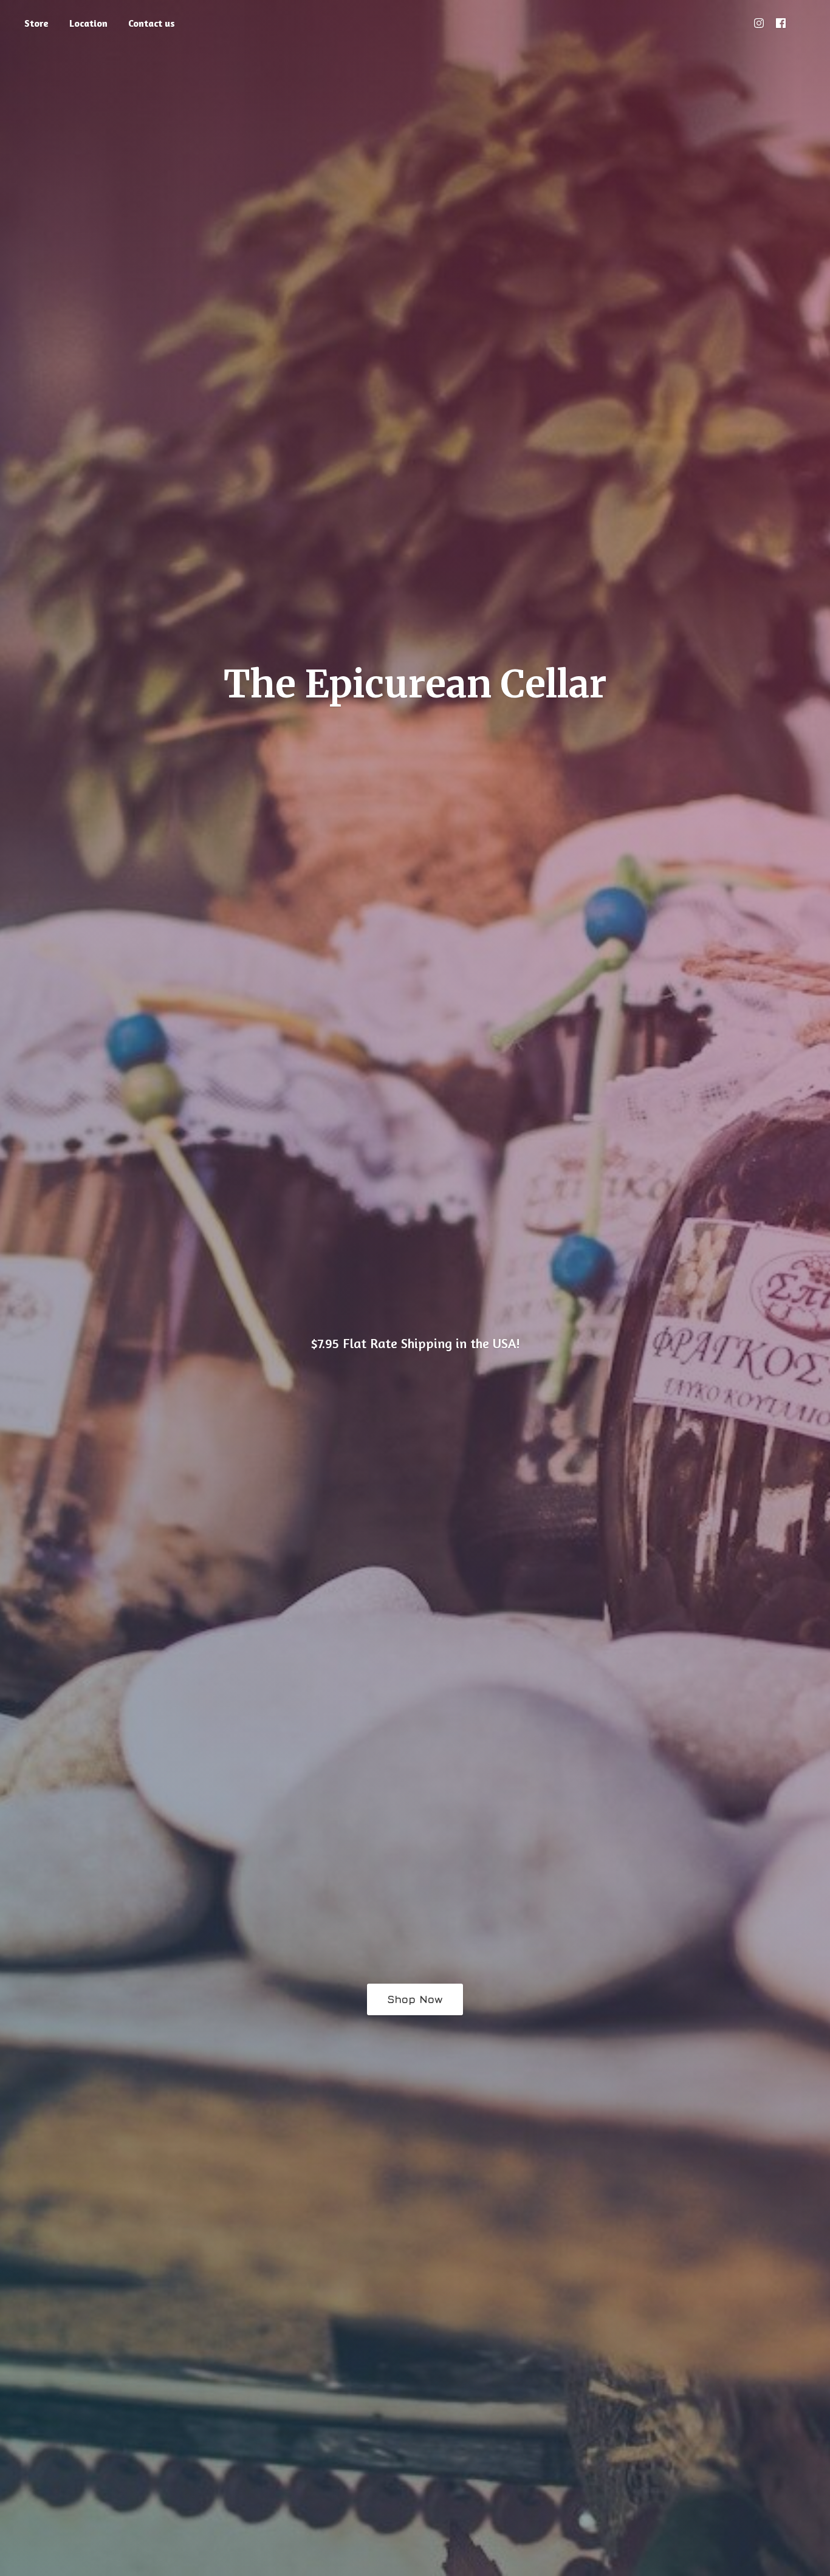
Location (88, 23)
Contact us (152, 23)
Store (36, 23)
